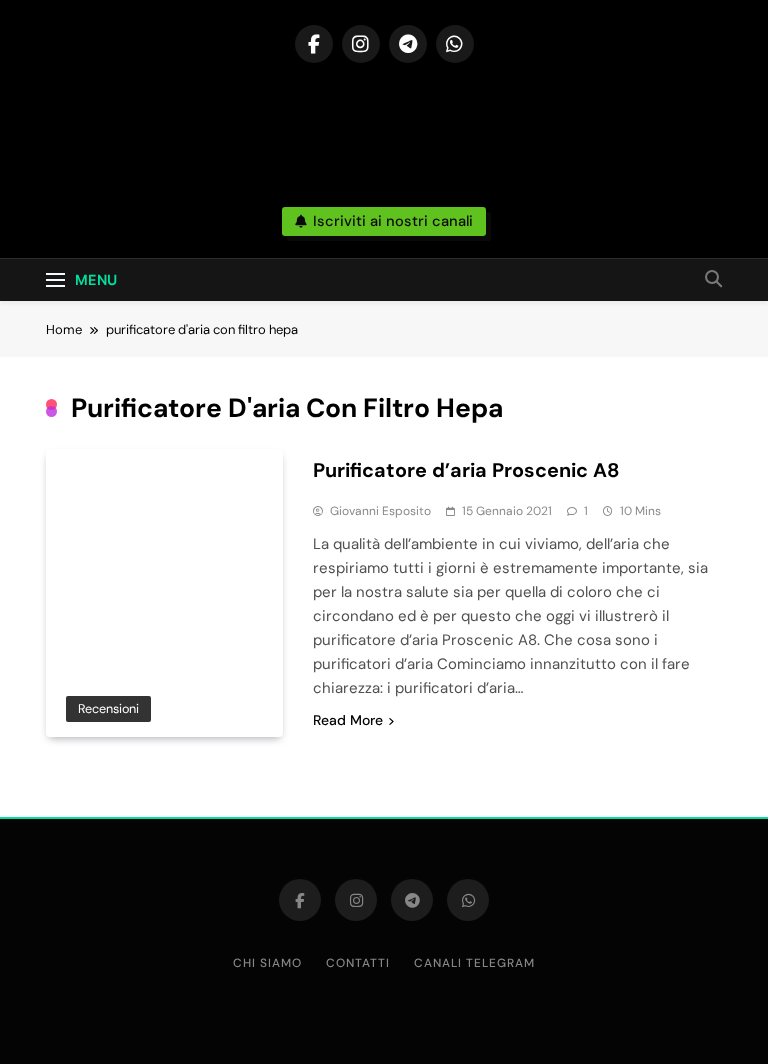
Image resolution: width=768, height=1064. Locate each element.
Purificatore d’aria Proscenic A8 (466, 470)
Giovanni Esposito (380, 511)
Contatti (358, 963)
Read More (348, 720)
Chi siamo (267, 963)
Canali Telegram (474, 963)
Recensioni (108, 708)
